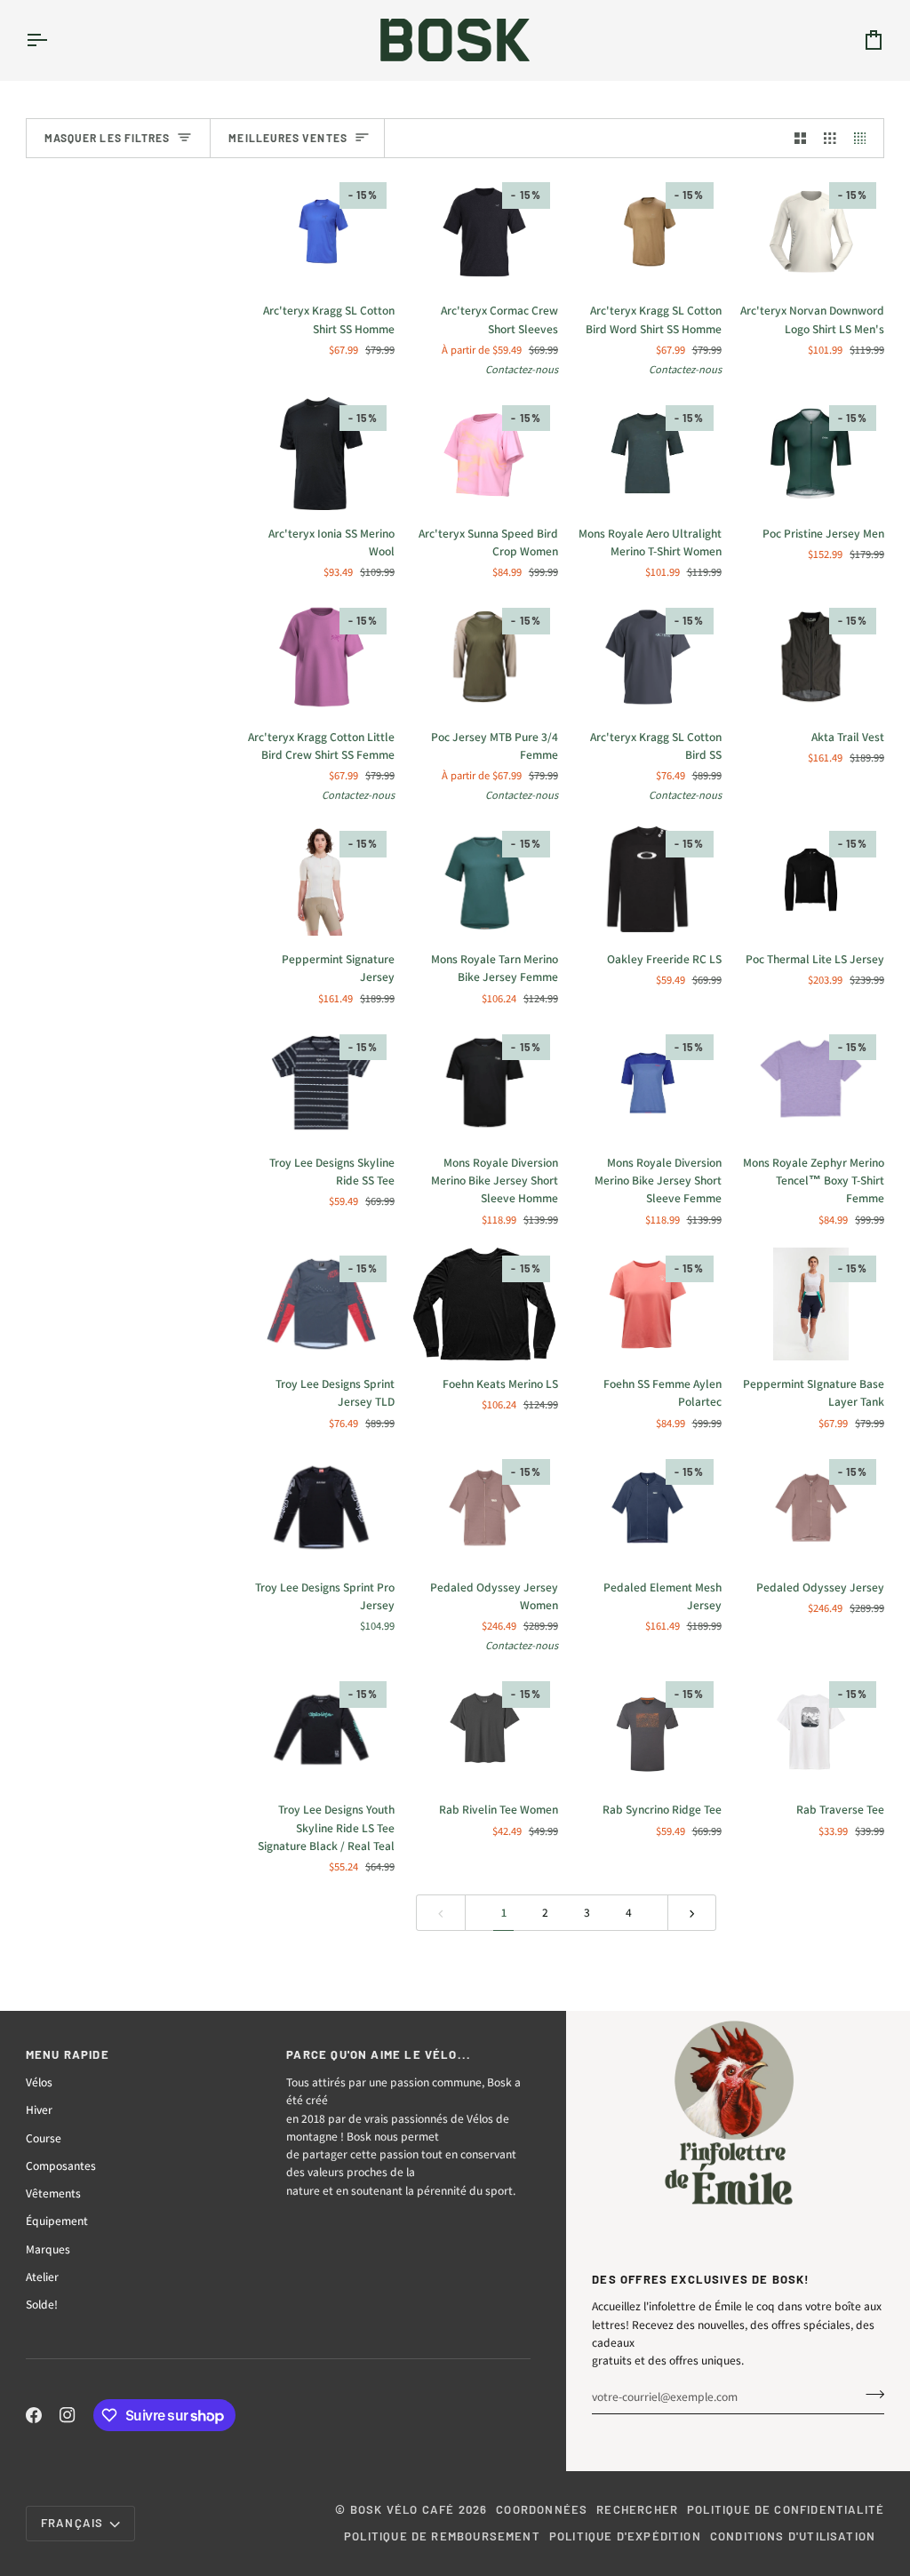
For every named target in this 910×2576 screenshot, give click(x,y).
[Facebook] (34, 2415)
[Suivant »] (692, 1913)
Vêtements (53, 2193)
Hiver (39, 2109)
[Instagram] (68, 2415)
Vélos (39, 2082)
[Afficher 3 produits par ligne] (830, 138)
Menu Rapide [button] (68, 2054)
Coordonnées (542, 2509)
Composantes (61, 2165)
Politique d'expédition (625, 2536)
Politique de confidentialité (786, 2509)
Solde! (42, 2304)
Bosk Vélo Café (403, 2509)
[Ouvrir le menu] (52, 40)
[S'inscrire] (870, 2394)
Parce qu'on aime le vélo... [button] (379, 2054)
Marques (48, 2249)
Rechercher (637, 2509)
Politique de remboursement (442, 2536)
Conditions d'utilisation (793, 2536)
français (72, 2523)
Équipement (57, 2221)
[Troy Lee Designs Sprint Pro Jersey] (321, 1507)
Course (44, 2138)
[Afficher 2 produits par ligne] (801, 138)
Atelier (42, 2277)
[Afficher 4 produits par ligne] (865, 138)
